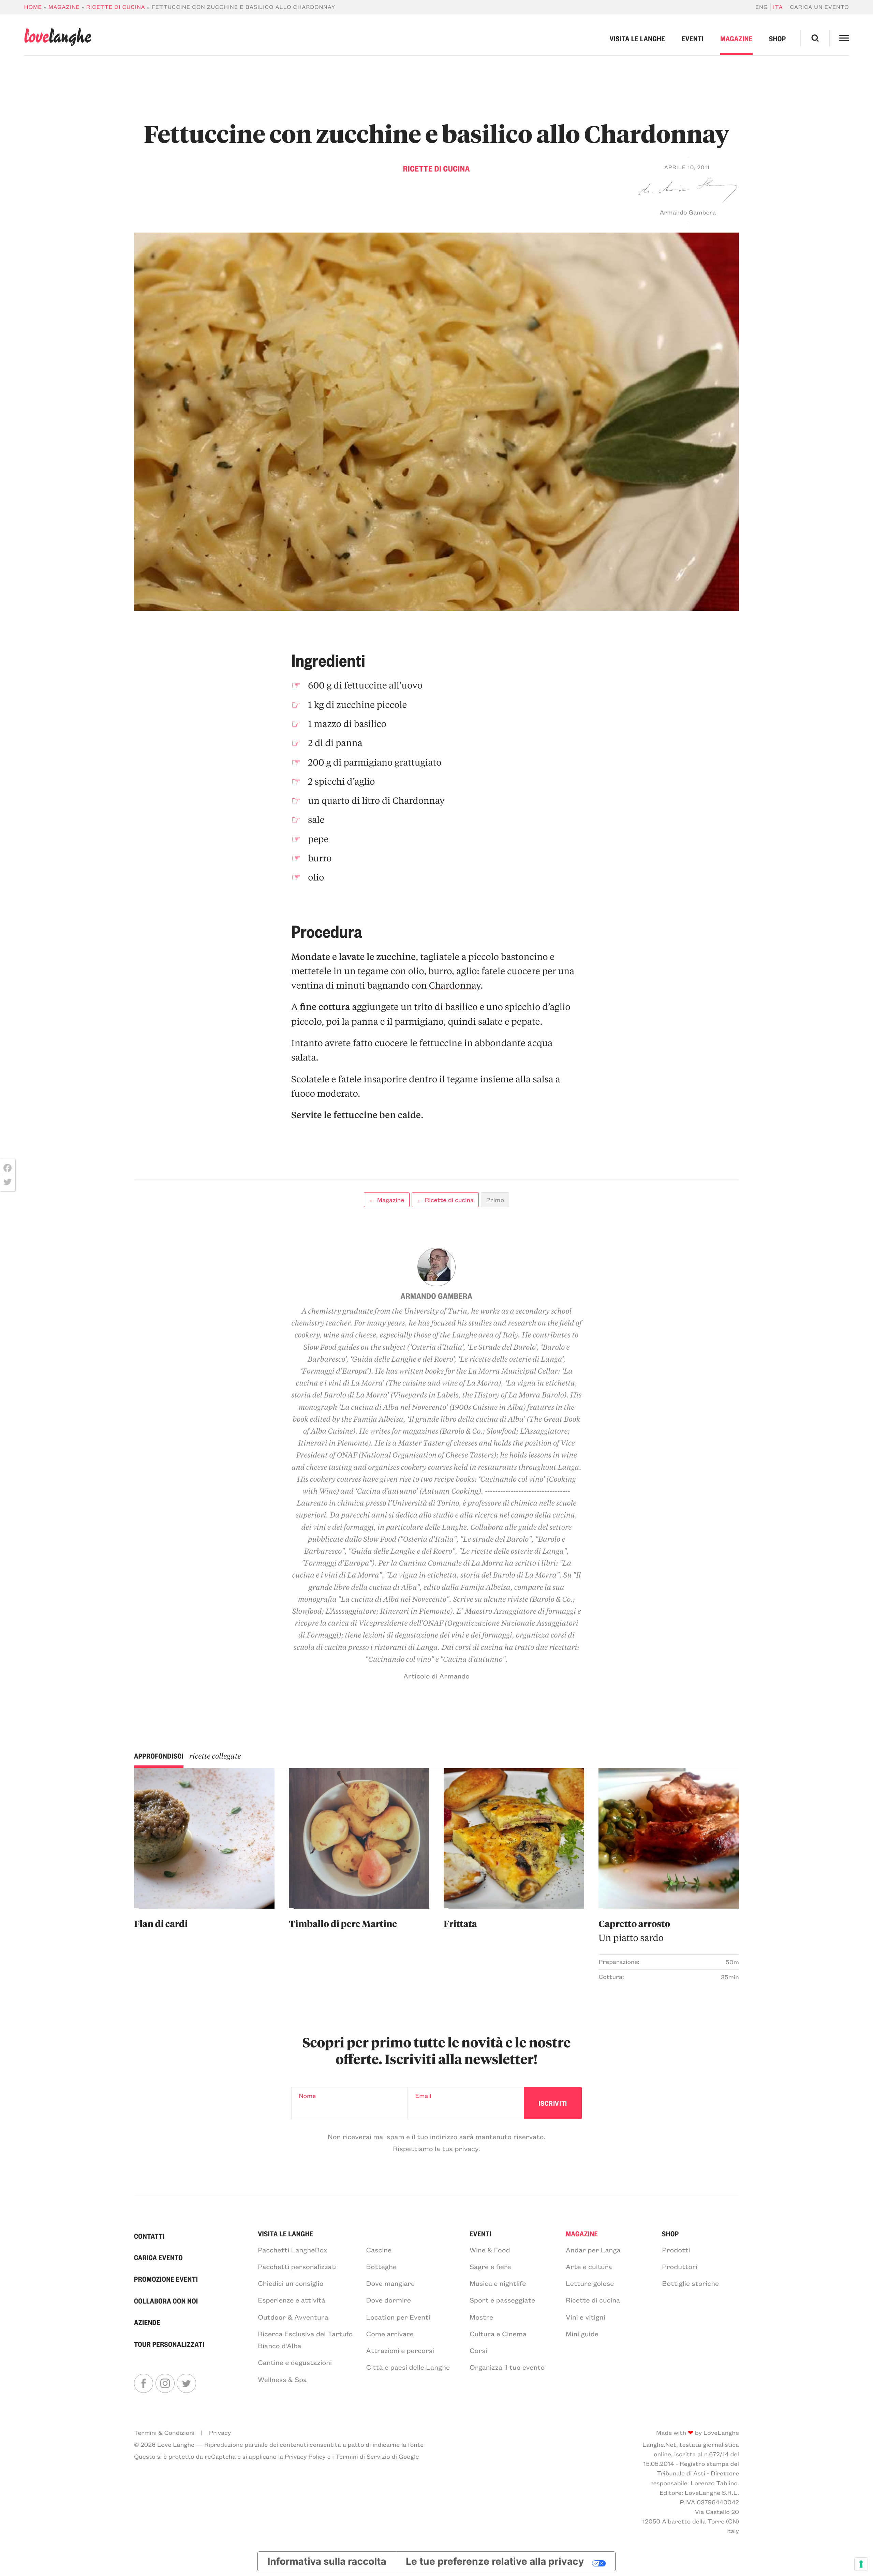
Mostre (481, 2317)
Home (33, 7)
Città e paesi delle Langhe (408, 2367)
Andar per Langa (593, 2250)
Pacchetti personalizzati (297, 2267)
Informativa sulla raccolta (327, 2561)
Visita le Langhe (638, 38)
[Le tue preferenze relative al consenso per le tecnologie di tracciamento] (861, 2564)
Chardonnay (455, 985)
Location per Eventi (398, 2317)
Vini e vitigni (586, 2317)
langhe (57, 37)
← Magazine (387, 1200)
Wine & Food (490, 2250)
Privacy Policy (305, 2456)
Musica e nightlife (498, 2283)
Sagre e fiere (490, 2267)
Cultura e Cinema (498, 2334)
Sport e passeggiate (502, 2300)
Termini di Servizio (363, 2456)
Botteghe (381, 2267)
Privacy (220, 2432)
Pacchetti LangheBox (292, 2250)
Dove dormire (389, 2300)
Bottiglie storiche (690, 2283)
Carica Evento (158, 2257)
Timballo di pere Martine (343, 1924)
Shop (777, 38)
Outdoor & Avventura (293, 2317)
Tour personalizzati (169, 2344)
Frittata (460, 1924)
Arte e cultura (589, 2267)
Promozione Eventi (166, 2279)
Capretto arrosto (634, 1931)
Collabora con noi (166, 2301)
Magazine (64, 7)
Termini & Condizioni (164, 2432)
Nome (307, 2096)
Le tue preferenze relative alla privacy (495, 2561)
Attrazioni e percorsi (400, 2350)
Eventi (693, 38)
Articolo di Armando (436, 1676)
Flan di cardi (161, 1924)
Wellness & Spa (282, 2379)
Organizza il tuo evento (507, 2367)
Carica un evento (820, 7)
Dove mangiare (391, 2283)
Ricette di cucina (116, 7)
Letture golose (590, 2283)
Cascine (379, 2250)
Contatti (149, 2236)
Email (423, 2096)
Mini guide (582, 2334)
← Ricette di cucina (445, 1200)
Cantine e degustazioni (295, 2362)
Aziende (147, 2322)
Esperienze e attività (292, 2300)
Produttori (680, 2267)
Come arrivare (390, 2334)
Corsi (478, 2350)
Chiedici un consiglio (291, 2283)
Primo (495, 1200)
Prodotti (676, 2250)
